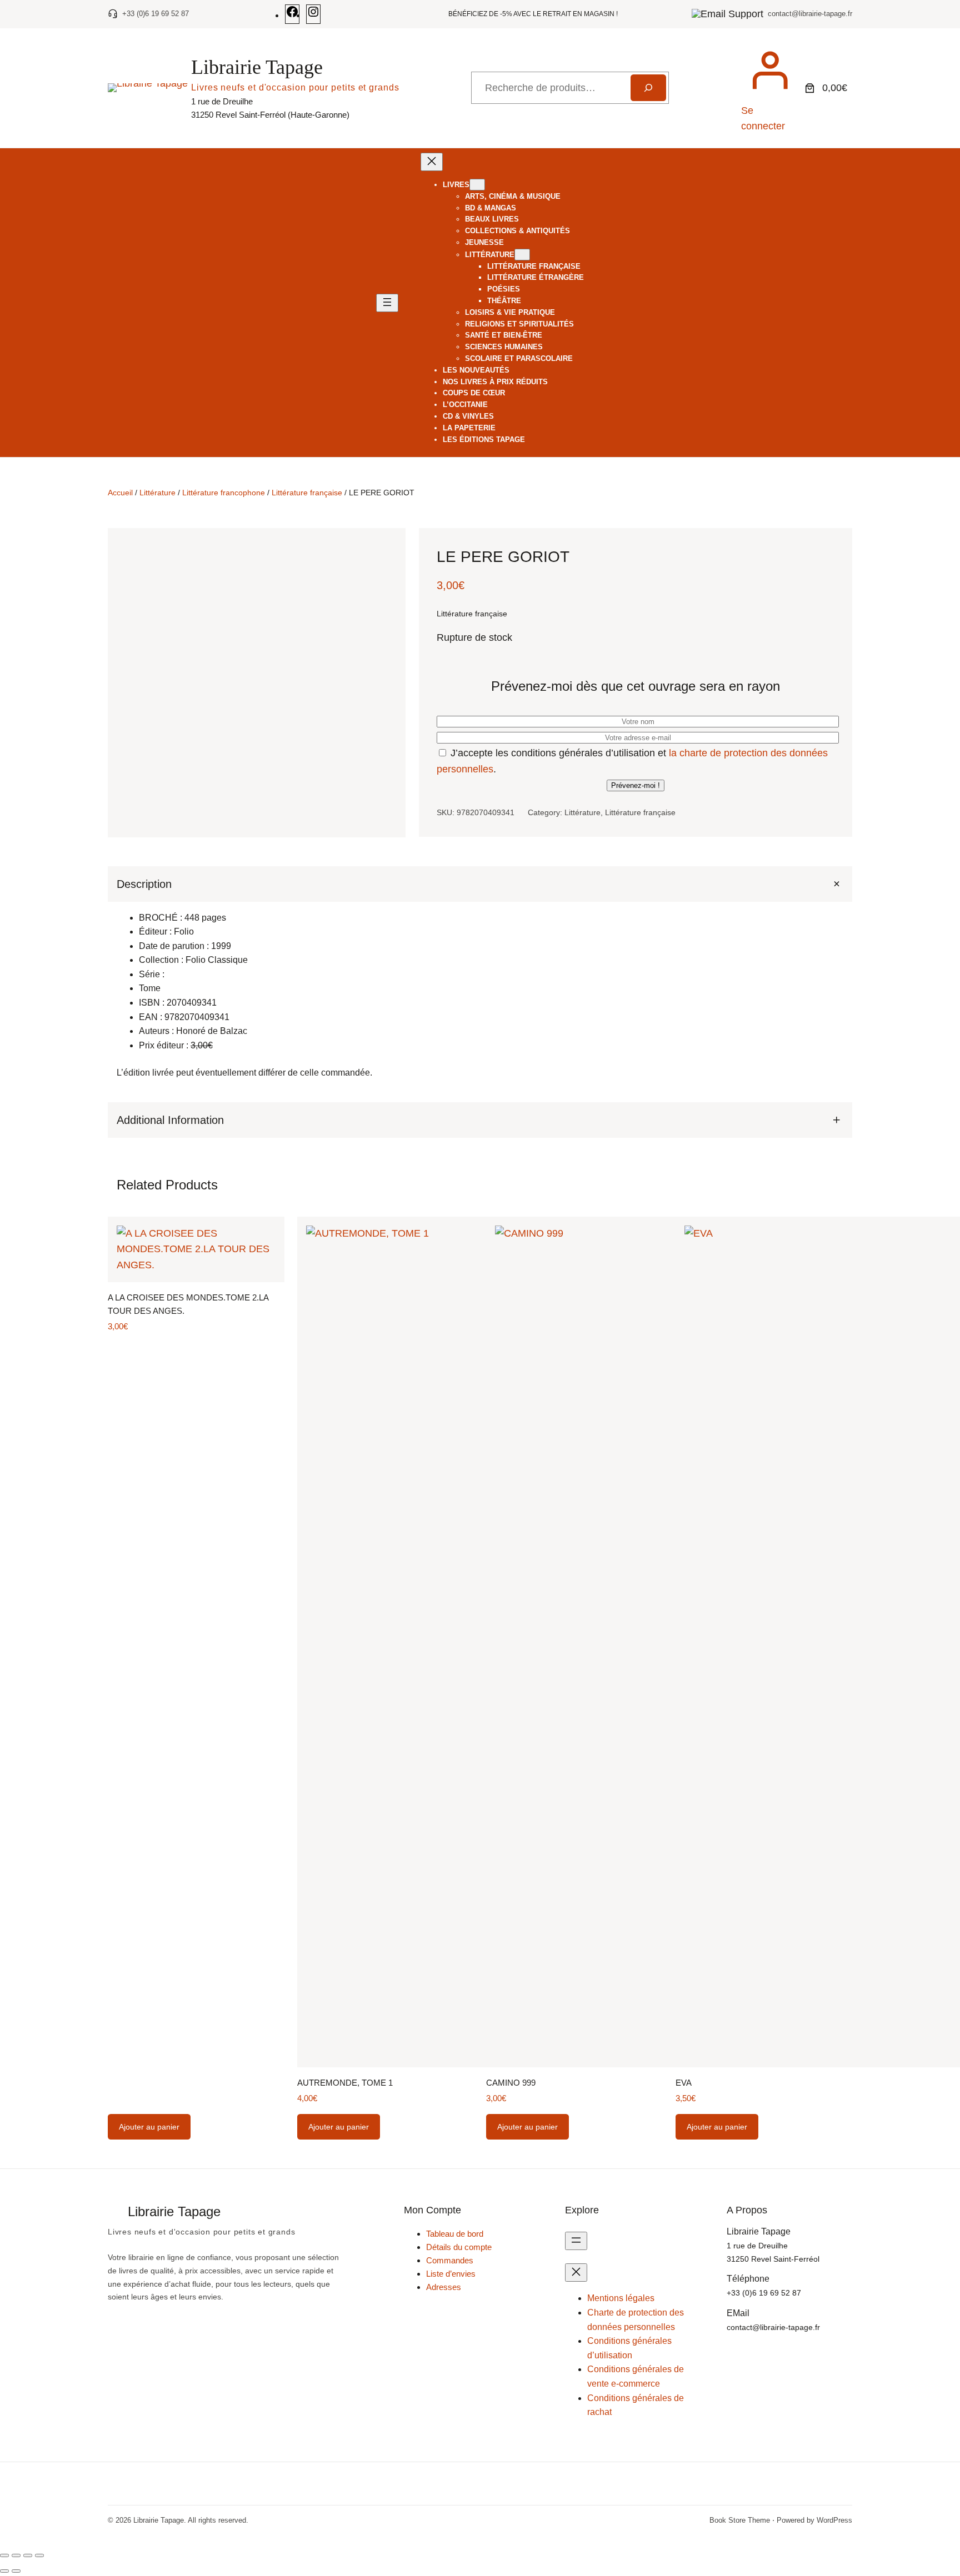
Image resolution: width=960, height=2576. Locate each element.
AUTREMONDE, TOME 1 (345, 2083)
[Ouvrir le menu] (387, 303)
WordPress (834, 2520)
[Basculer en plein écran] (16, 2555)
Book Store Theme (740, 2520)
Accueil (120, 493)
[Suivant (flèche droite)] (16, 2571)
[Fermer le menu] (432, 162)
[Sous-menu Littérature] (522, 255)
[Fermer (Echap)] (39, 2555)
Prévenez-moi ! (636, 785)
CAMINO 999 (511, 2083)
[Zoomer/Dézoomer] (4, 2555)
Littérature (157, 493)
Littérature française (307, 493)
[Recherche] (648, 88)
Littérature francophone (224, 493)
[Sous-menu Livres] (477, 185)
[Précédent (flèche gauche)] (4, 2571)
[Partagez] (28, 2555)
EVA (684, 2083)
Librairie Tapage (257, 67)
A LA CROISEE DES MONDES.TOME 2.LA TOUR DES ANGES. (188, 1304)
